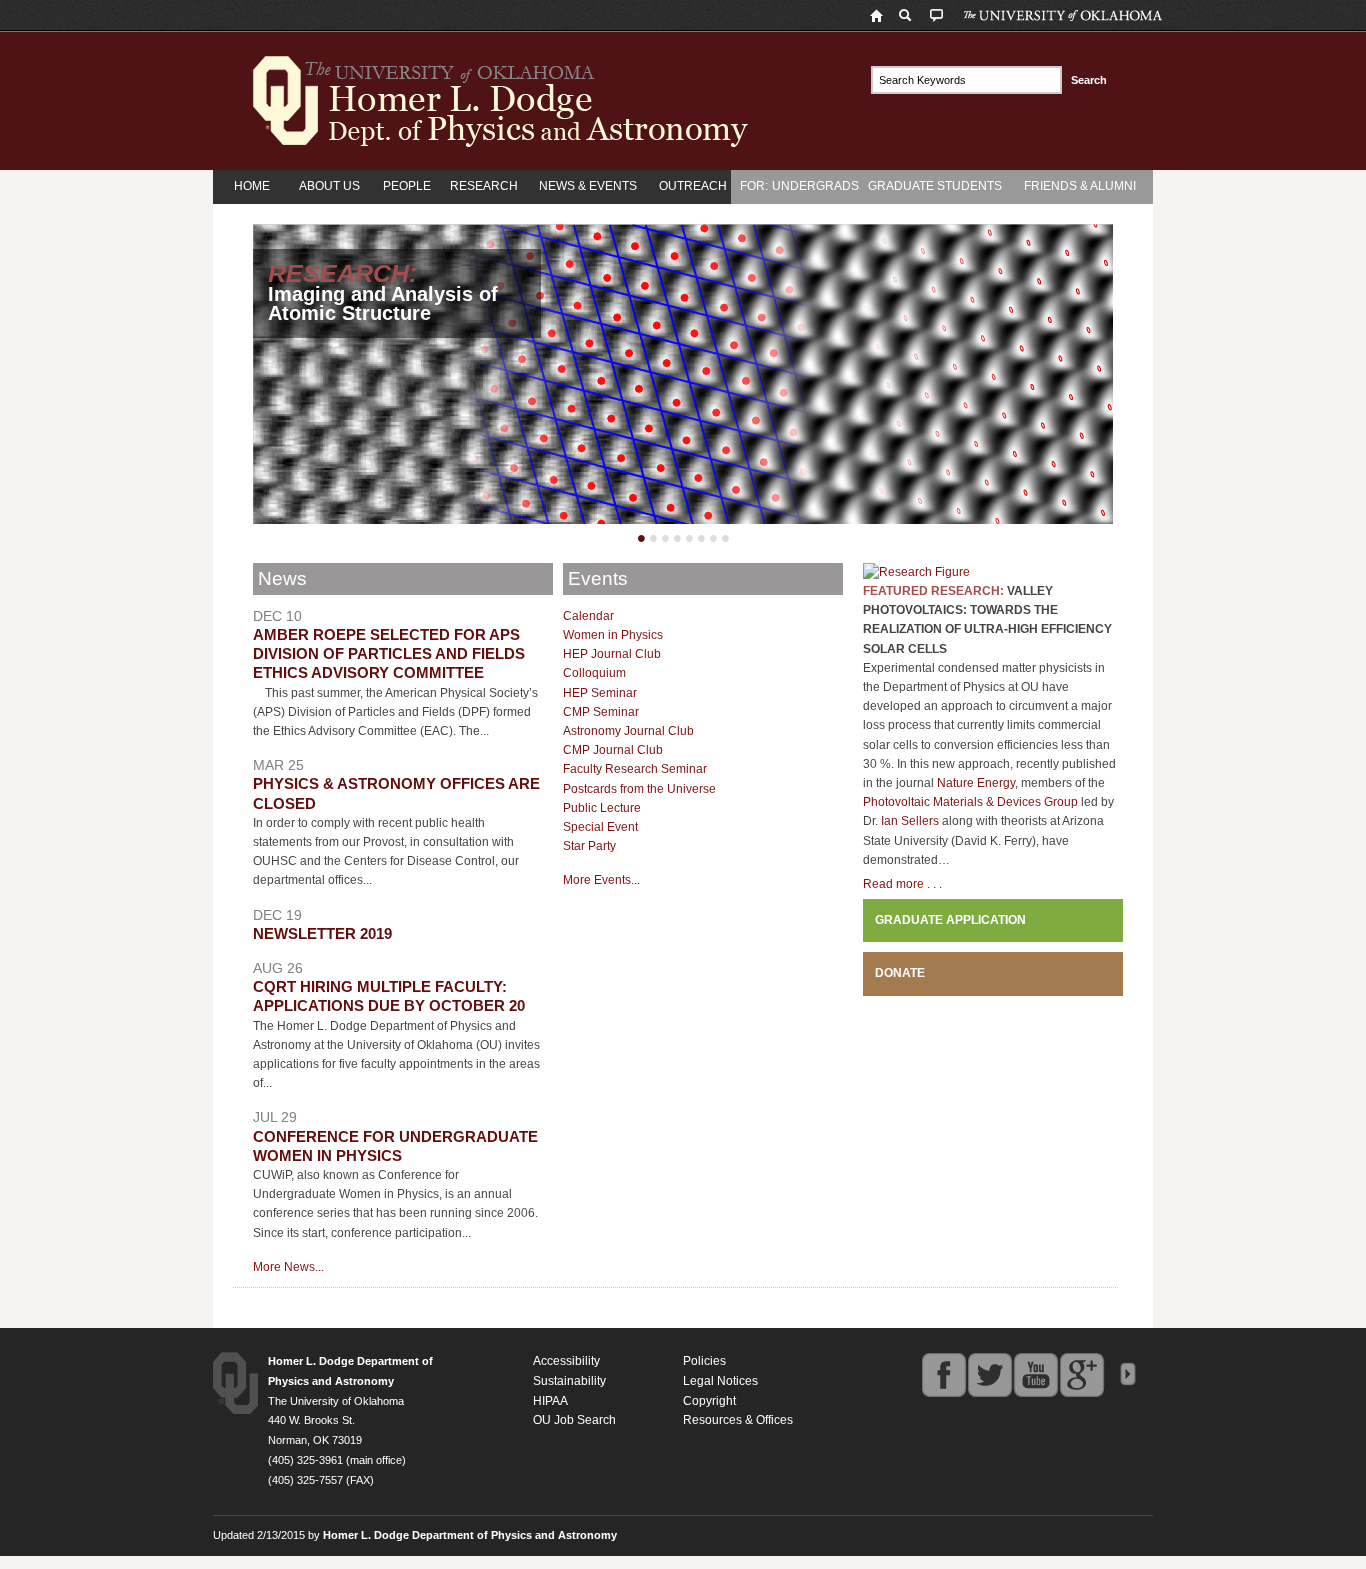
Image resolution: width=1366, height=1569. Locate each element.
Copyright (709, 1401)
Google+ (1082, 1375)
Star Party (589, 846)
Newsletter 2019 (322, 934)
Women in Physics (613, 635)
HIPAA (550, 1401)
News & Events (588, 186)
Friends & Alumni (1080, 186)
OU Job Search (574, 1420)
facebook (944, 1375)
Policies (704, 1361)
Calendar (588, 616)
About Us (329, 186)
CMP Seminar (601, 712)
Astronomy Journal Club (628, 731)
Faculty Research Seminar (635, 769)
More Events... (601, 880)
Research (484, 186)
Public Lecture (602, 808)
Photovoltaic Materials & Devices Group (970, 802)
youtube (1036, 1375)
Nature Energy (976, 783)
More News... (288, 1267)
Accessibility (566, 1361)
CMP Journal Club (613, 750)
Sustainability (569, 1381)
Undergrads (815, 186)
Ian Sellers (910, 821)
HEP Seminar (600, 693)
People (407, 186)
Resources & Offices (738, 1420)
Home (252, 186)
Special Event (600, 827)
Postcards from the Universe (639, 789)
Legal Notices (720, 1381)
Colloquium (594, 673)
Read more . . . (902, 884)
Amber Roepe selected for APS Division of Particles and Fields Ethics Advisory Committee (389, 654)
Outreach (693, 186)
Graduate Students (935, 186)
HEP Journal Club (612, 654)
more (1128, 1375)
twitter (990, 1375)
